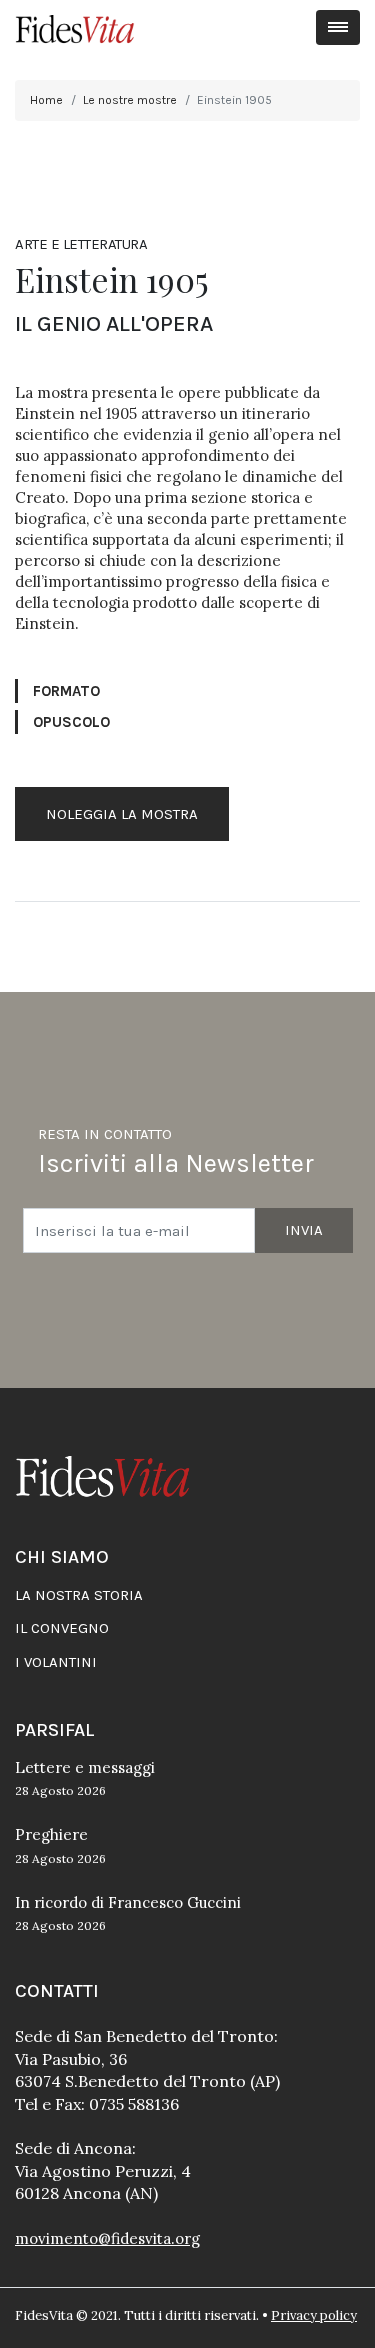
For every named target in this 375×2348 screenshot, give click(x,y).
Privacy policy (314, 2315)
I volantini (56, 1662)
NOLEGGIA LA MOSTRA (122, 814)
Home (46, 100)
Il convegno (62, 1628)
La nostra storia (79, 1595)
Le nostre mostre (130, 100)
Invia (304, 1230)
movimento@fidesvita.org (107, 2238)
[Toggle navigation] (338, 27)
